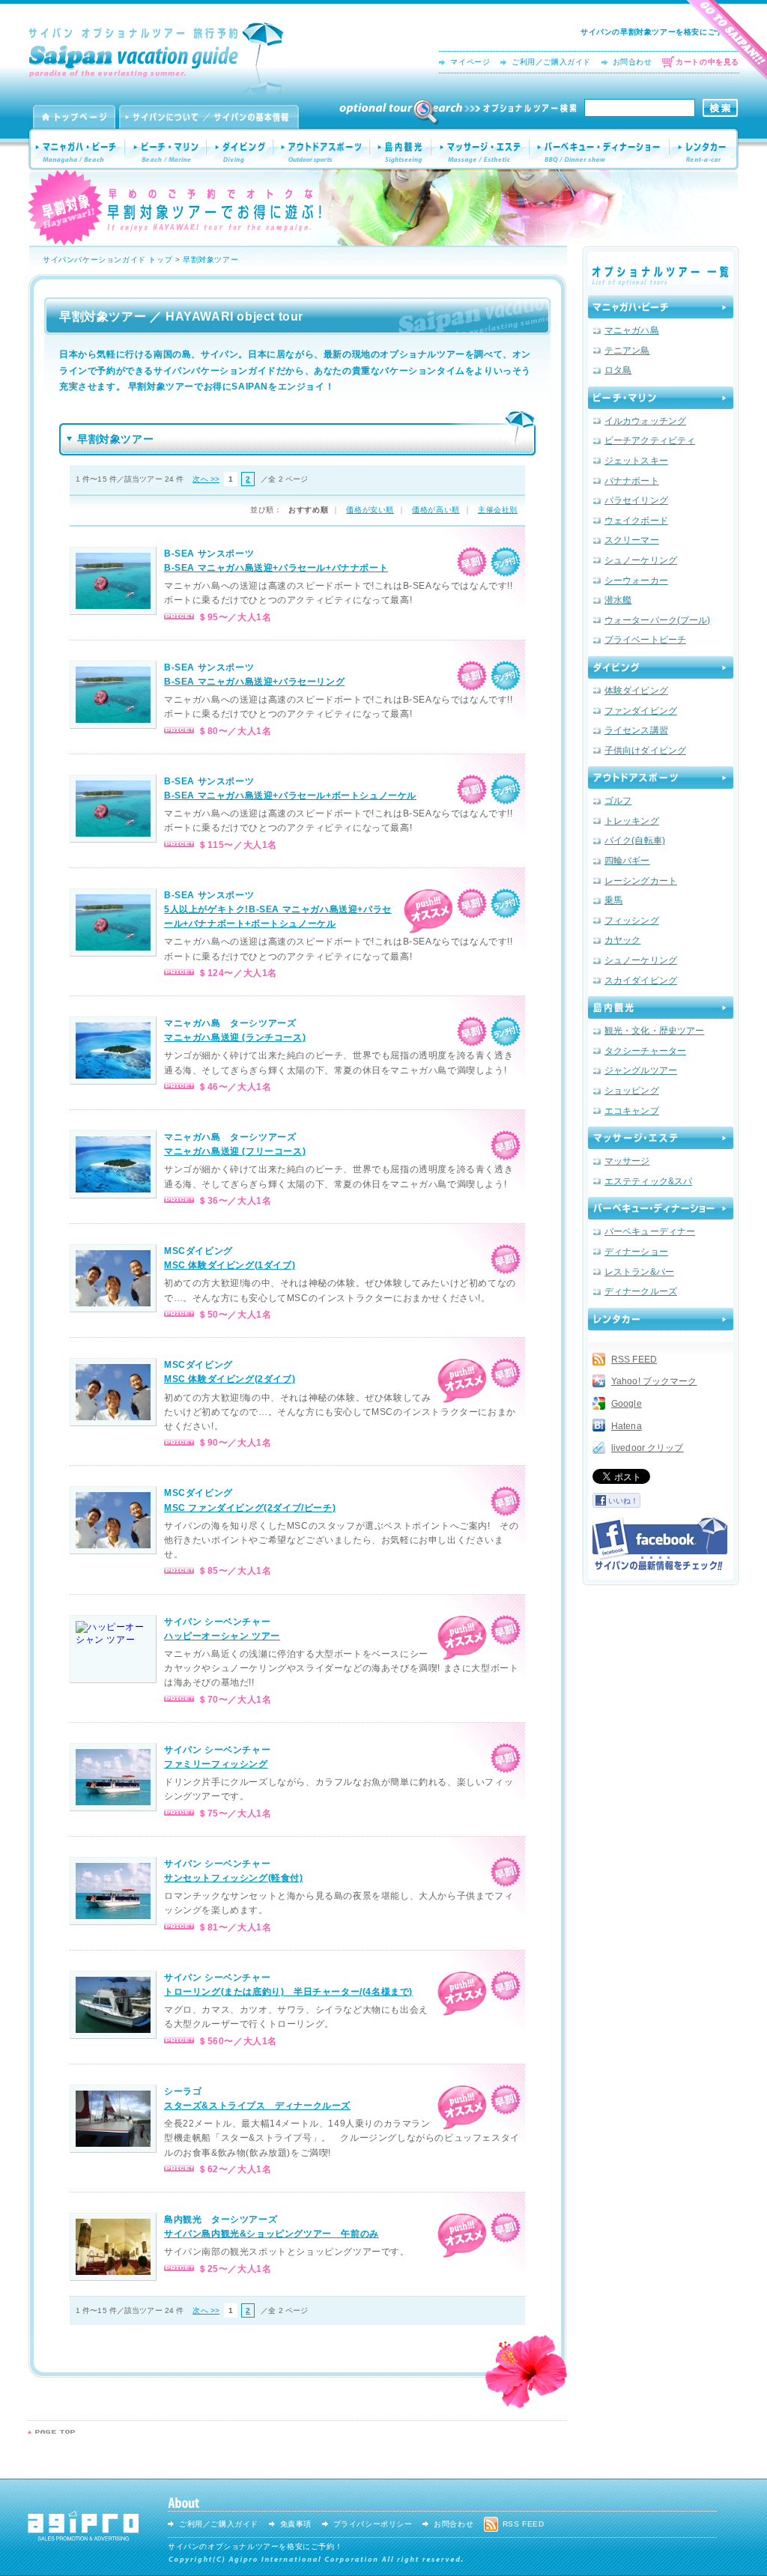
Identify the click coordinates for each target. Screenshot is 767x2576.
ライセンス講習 (636, 730)
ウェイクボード (636, 521)
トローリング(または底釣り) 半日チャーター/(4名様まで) (288, 1992)
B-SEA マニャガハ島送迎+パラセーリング (254, 682)
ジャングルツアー (641, 1070)
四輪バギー (627, 861)
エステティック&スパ (648, 1181)
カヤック (622, 940)
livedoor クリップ (648, 1448)
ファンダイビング (641, 711)
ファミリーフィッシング (216, 1764)
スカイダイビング (641, 981)
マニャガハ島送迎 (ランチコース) (235, 1037)
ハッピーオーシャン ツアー (222, 1636)
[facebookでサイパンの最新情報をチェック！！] (660, 1544)
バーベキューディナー (650, 1231)
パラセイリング (636, 500)
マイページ (470, 62)
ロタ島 (618, 370)
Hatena (627, 1426)
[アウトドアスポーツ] (661, 778)
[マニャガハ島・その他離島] (661, 307)
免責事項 (296, 2524)
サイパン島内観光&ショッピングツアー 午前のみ (272, 2234)
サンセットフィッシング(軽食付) (234, 1878)
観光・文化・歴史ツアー (654, 1031)
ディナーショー (636, 1252)
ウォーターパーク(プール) (658, 620)
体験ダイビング (636, 691)
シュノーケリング (641, 560)
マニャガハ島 (632, 330)
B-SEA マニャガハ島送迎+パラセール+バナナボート (276, 568)
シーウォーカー (636, 581)
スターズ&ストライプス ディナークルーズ (257, 2106)
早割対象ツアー (210, 260)
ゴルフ (618, 801)
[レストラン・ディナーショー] (661, 1208)
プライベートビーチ (645, 640)
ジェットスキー (636, 461)
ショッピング (632, 1091)
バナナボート (632, 481)
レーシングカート (641, 881)
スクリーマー (632, 540)
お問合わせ (633, 62)
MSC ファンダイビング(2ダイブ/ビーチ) (250, 1508)
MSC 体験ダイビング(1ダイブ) (230, 1265)
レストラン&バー (639, 1272)
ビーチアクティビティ (650, 440)
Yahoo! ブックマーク (654, 1381)
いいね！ (623, 1501)
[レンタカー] (661, 1319)
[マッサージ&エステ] (661, 1138)
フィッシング (632, 921)
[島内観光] (661, 1007)
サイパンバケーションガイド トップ (107, 260)
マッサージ (627, 1161)
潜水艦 (618, 600)
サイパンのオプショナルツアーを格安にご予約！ (255, 2546)
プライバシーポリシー (373, 2524)
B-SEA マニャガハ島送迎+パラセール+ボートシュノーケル (290, 795)
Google (627, 1404)
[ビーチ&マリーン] (661, 398)
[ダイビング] (661, 667)
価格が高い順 (436, 510)
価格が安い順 (370, 510)
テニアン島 (627, 351)
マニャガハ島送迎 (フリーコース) (235, 1151)
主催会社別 (498, 510)
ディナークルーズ (641, 1291)
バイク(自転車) (635, 840)
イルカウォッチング (645, 421)
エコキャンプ (632, 1111)
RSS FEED (634, 1360)
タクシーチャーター (645, 1051)
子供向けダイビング (645, 751)
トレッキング (632, 821)
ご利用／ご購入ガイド (551, 62)
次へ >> (206, 479)
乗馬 (613, 900)
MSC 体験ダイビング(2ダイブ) (230, 1379)
